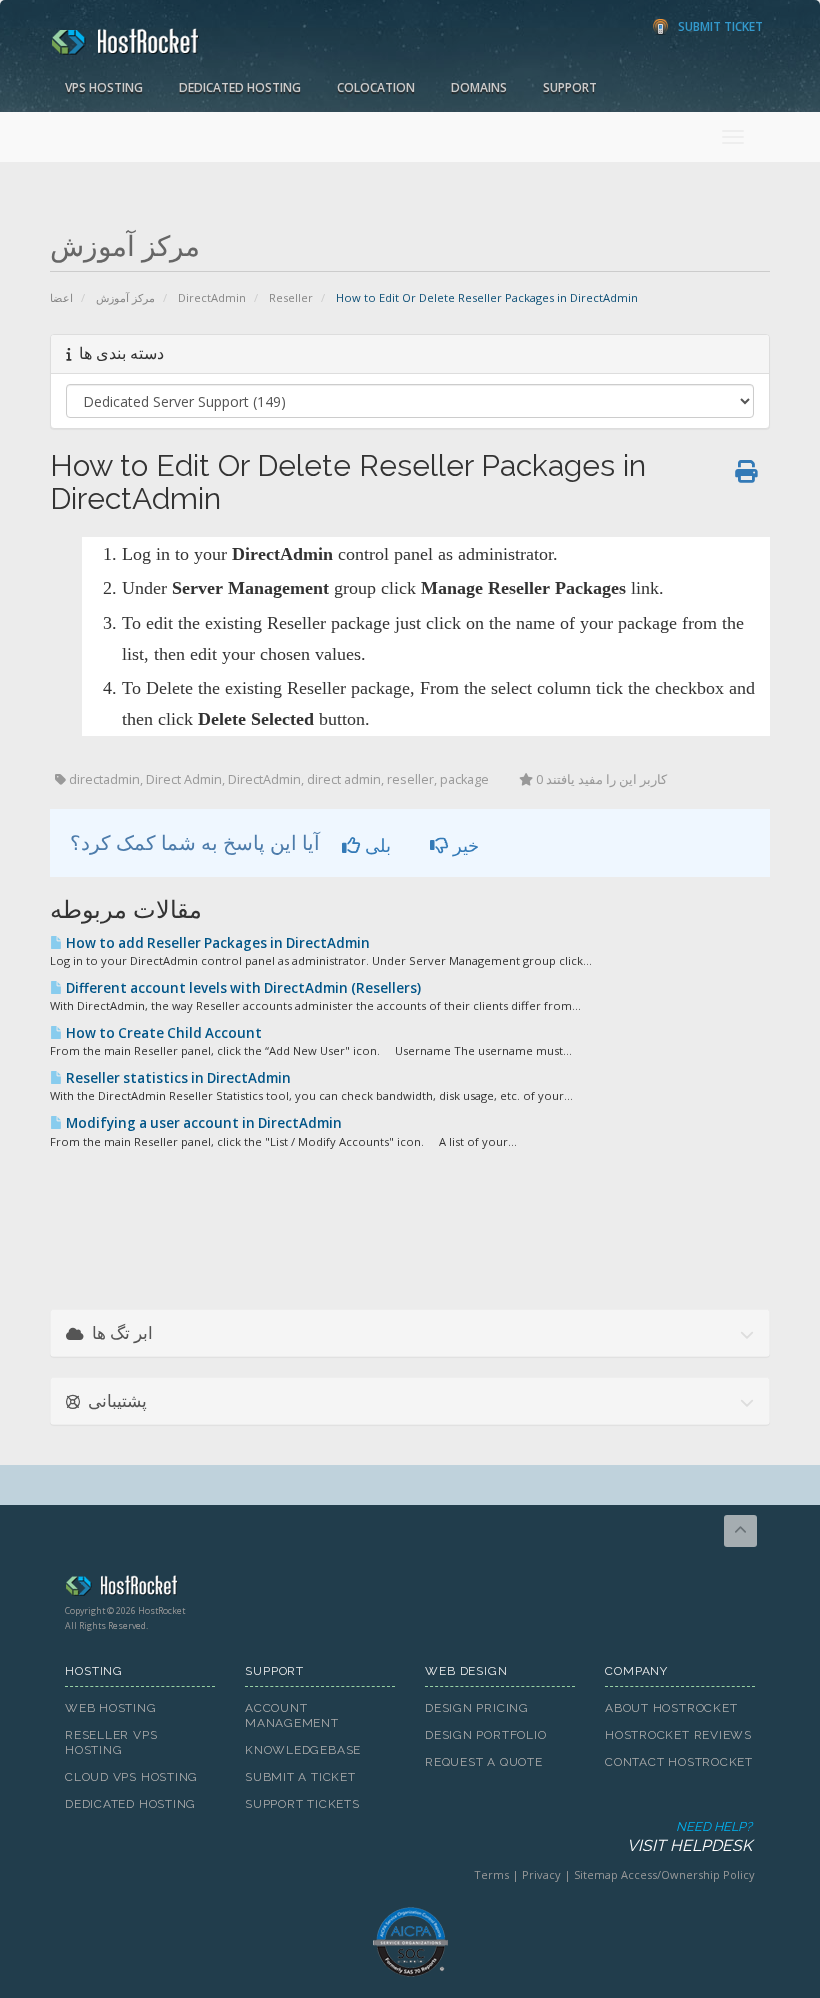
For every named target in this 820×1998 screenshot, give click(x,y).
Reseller (291, 297)
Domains (479, 87)
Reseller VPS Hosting (111, 1742)
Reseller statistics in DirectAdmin (177, 1078)
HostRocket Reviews (678, 1735)
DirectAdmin (212, 297)
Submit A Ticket (300, 1777)
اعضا (61, 297)
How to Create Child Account (162, 1033)
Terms (491, 1874)
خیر (463, 845)
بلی (375, 845)
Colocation (376, 87)
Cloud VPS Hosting (131, 1777)
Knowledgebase (303, 1750)
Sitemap (596, 1874)
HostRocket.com (410, 1589)
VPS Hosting (104, 87)
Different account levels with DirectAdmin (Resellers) (242, 988)
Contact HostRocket (679, 1762)
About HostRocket (671, 1708)
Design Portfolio (485, 1735)
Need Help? (689, 1837)
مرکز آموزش (125, 297)
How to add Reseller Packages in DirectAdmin (216, 943)
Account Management (292, 1715)
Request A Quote (484, 1762)
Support (570, 87)
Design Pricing (477, 1708)
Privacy (541, 1874)
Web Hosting (111, 1708)
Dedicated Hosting (240, 87)
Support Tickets (302, 1804)
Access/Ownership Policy (688, 1874)
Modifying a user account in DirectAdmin (202, 1123)
